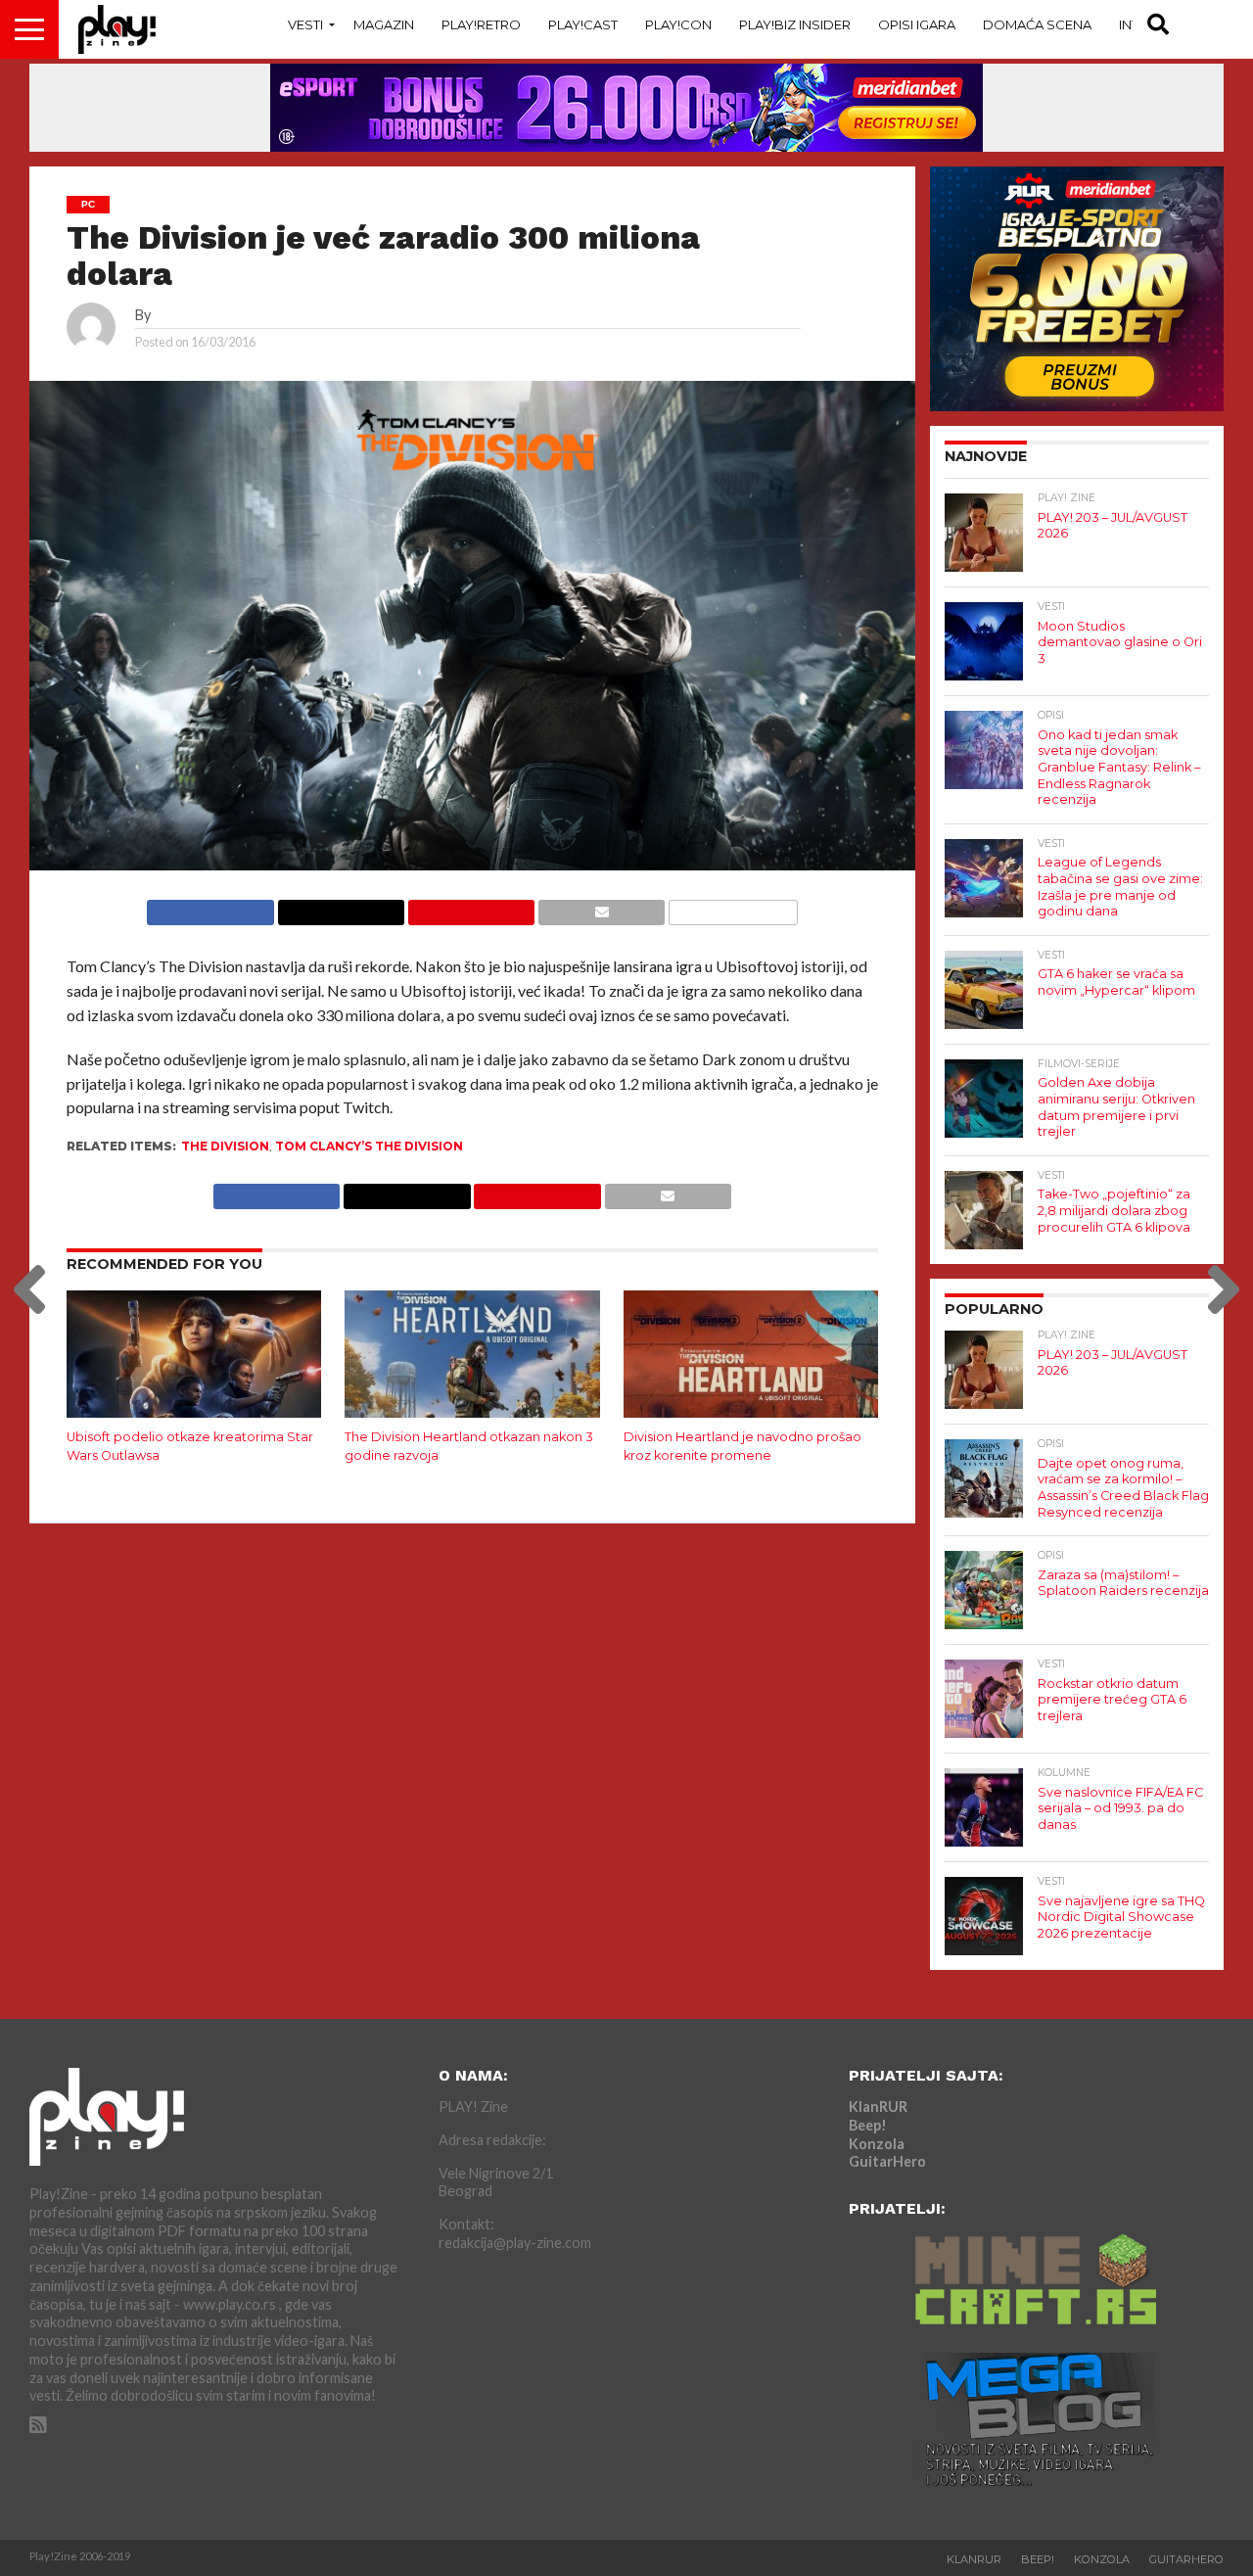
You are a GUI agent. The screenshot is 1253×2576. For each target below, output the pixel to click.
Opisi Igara (917, 24)
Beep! (868, 2125)
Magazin (384, 24)
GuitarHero (887, 2161)
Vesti (305, 24)
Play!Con (678, 24)
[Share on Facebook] (210, 907)
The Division (225, 1146)
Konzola (877, 2144)
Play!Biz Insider (795, 24)
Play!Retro (481, 24)
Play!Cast (583, 24)
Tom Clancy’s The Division (369, 1146)
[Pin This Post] (471, 907)
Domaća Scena (1037, 24)
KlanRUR (878, 2107)
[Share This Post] (341, 907)
